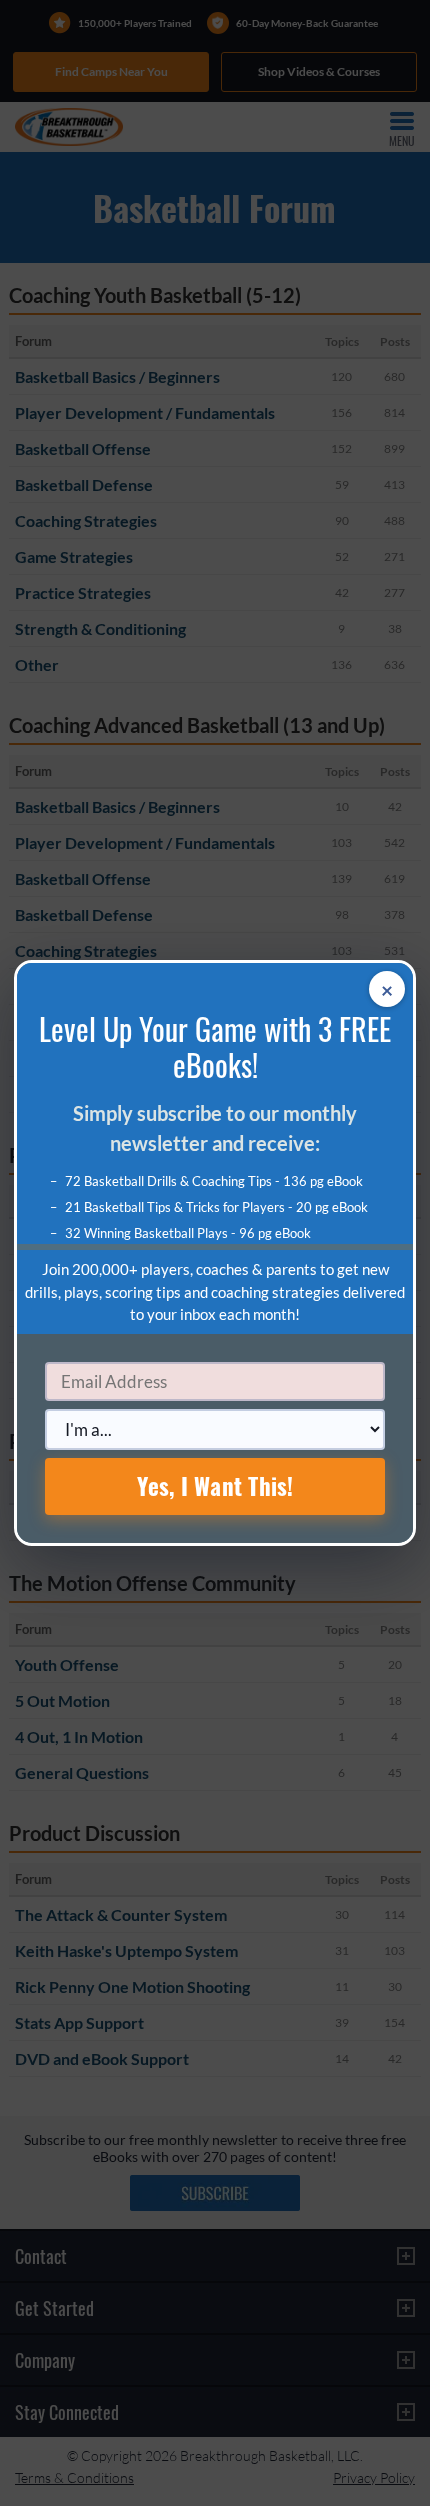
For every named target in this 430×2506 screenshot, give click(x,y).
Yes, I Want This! (215, 1486)
